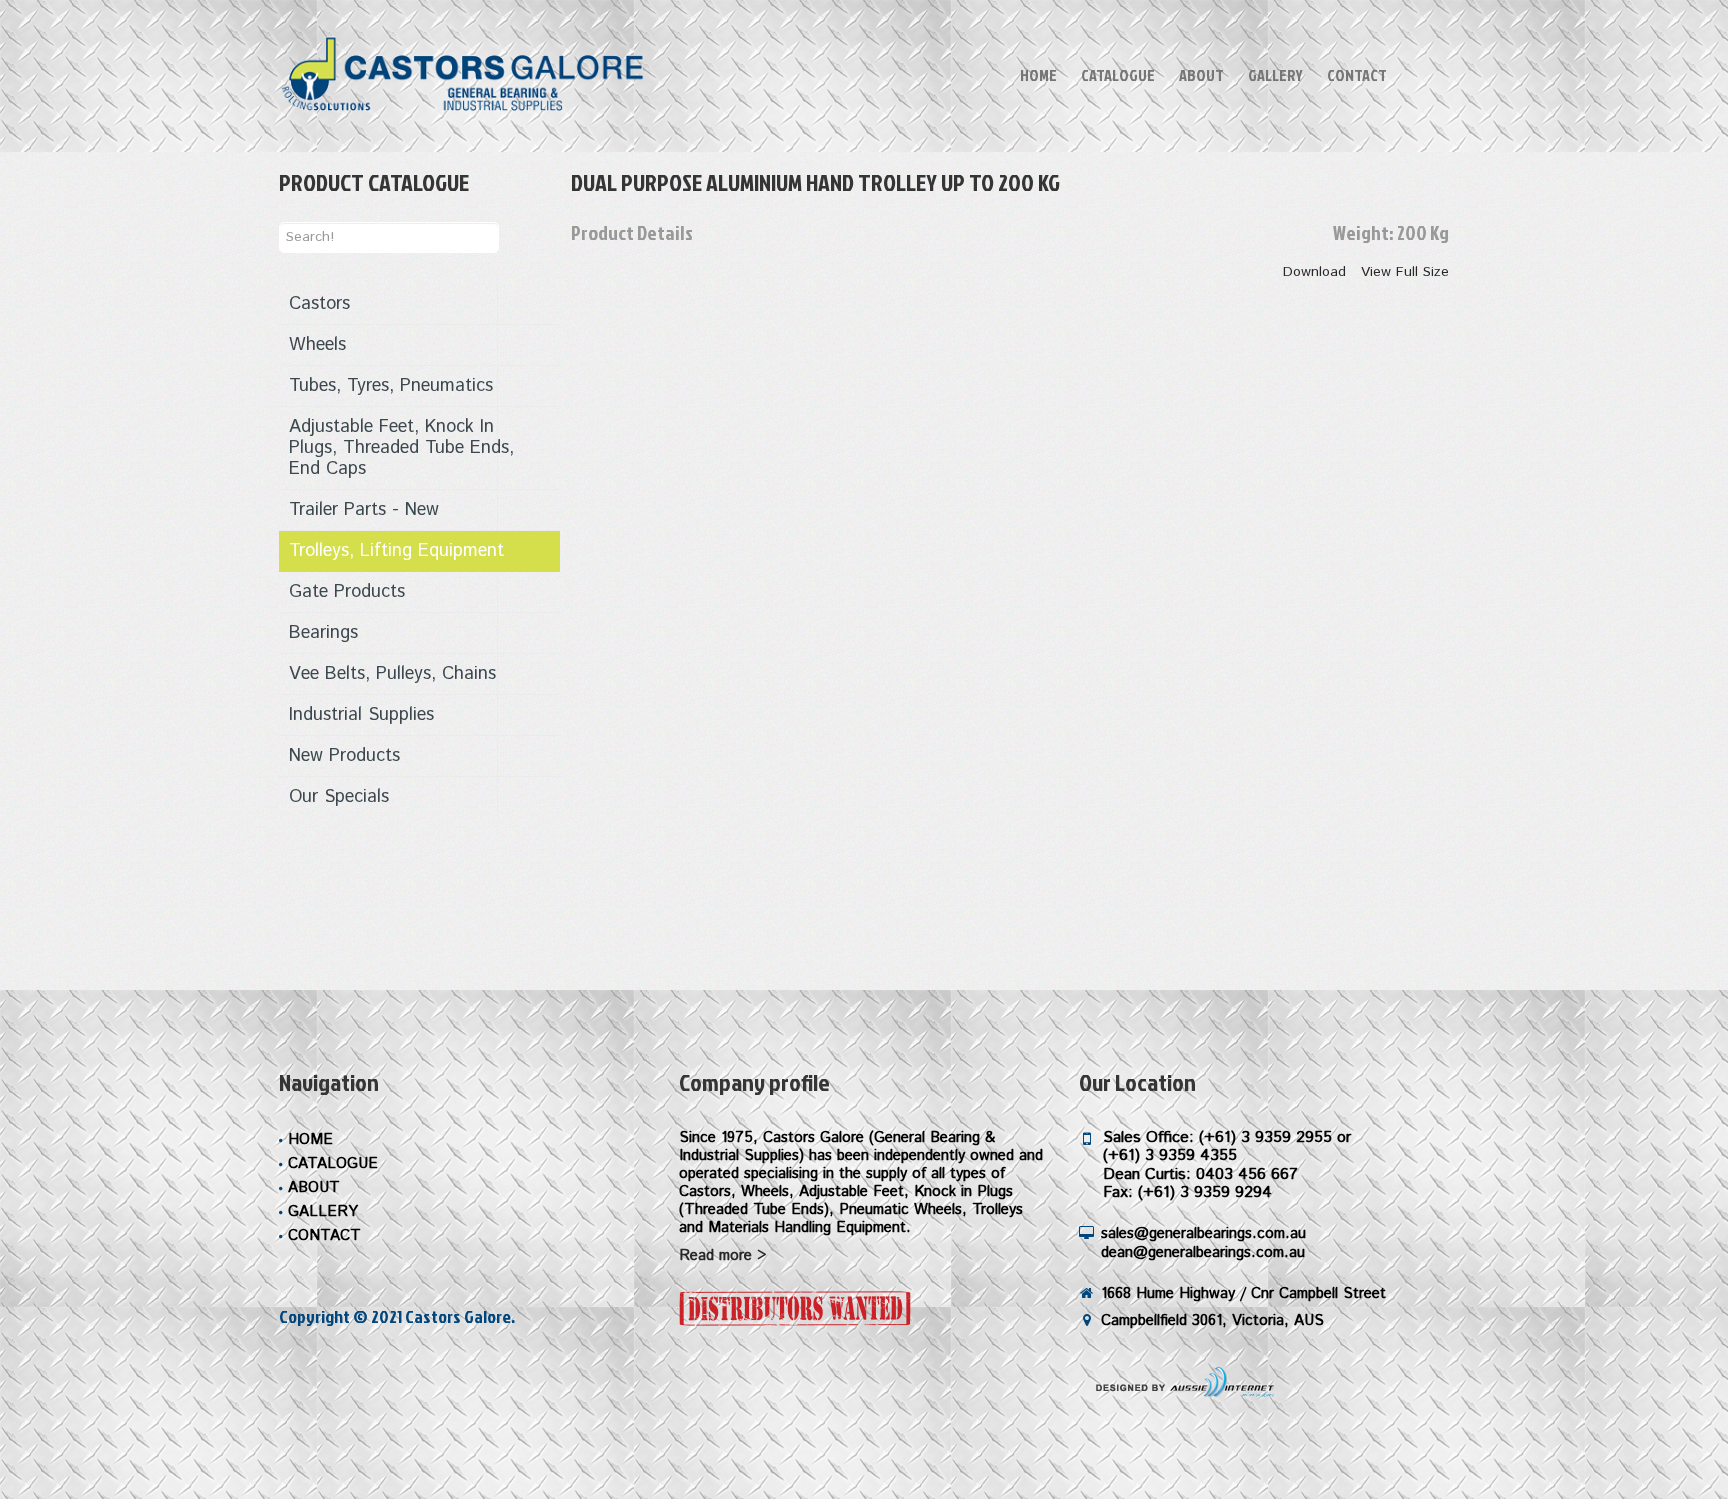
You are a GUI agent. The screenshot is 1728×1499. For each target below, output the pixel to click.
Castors (319, 304)
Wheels (317, 345)
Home (1038, 75)
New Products (344, 756)
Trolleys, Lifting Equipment (396, 551)
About (1201, 75)
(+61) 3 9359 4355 (1170, 1155)
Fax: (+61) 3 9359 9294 (1187, 1192)
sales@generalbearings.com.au (1203, 1233)
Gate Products (347, 592)
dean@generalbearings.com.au (1203, 1252)
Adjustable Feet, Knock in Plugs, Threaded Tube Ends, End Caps (401, 448)
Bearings (323, 633)
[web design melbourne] (1179, 1381)
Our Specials (339, 797)
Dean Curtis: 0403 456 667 (1200, 1174)
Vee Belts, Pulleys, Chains (392, 674)
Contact (1357, 75)
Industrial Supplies (361, 715)
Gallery (1275, 75)
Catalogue (1118, 75)
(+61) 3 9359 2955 (1265, 1137)
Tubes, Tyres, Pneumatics (391, 386)
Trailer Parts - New (364, 510)
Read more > (722, 1255)
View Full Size (1405, 272)
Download (1314, 272)
